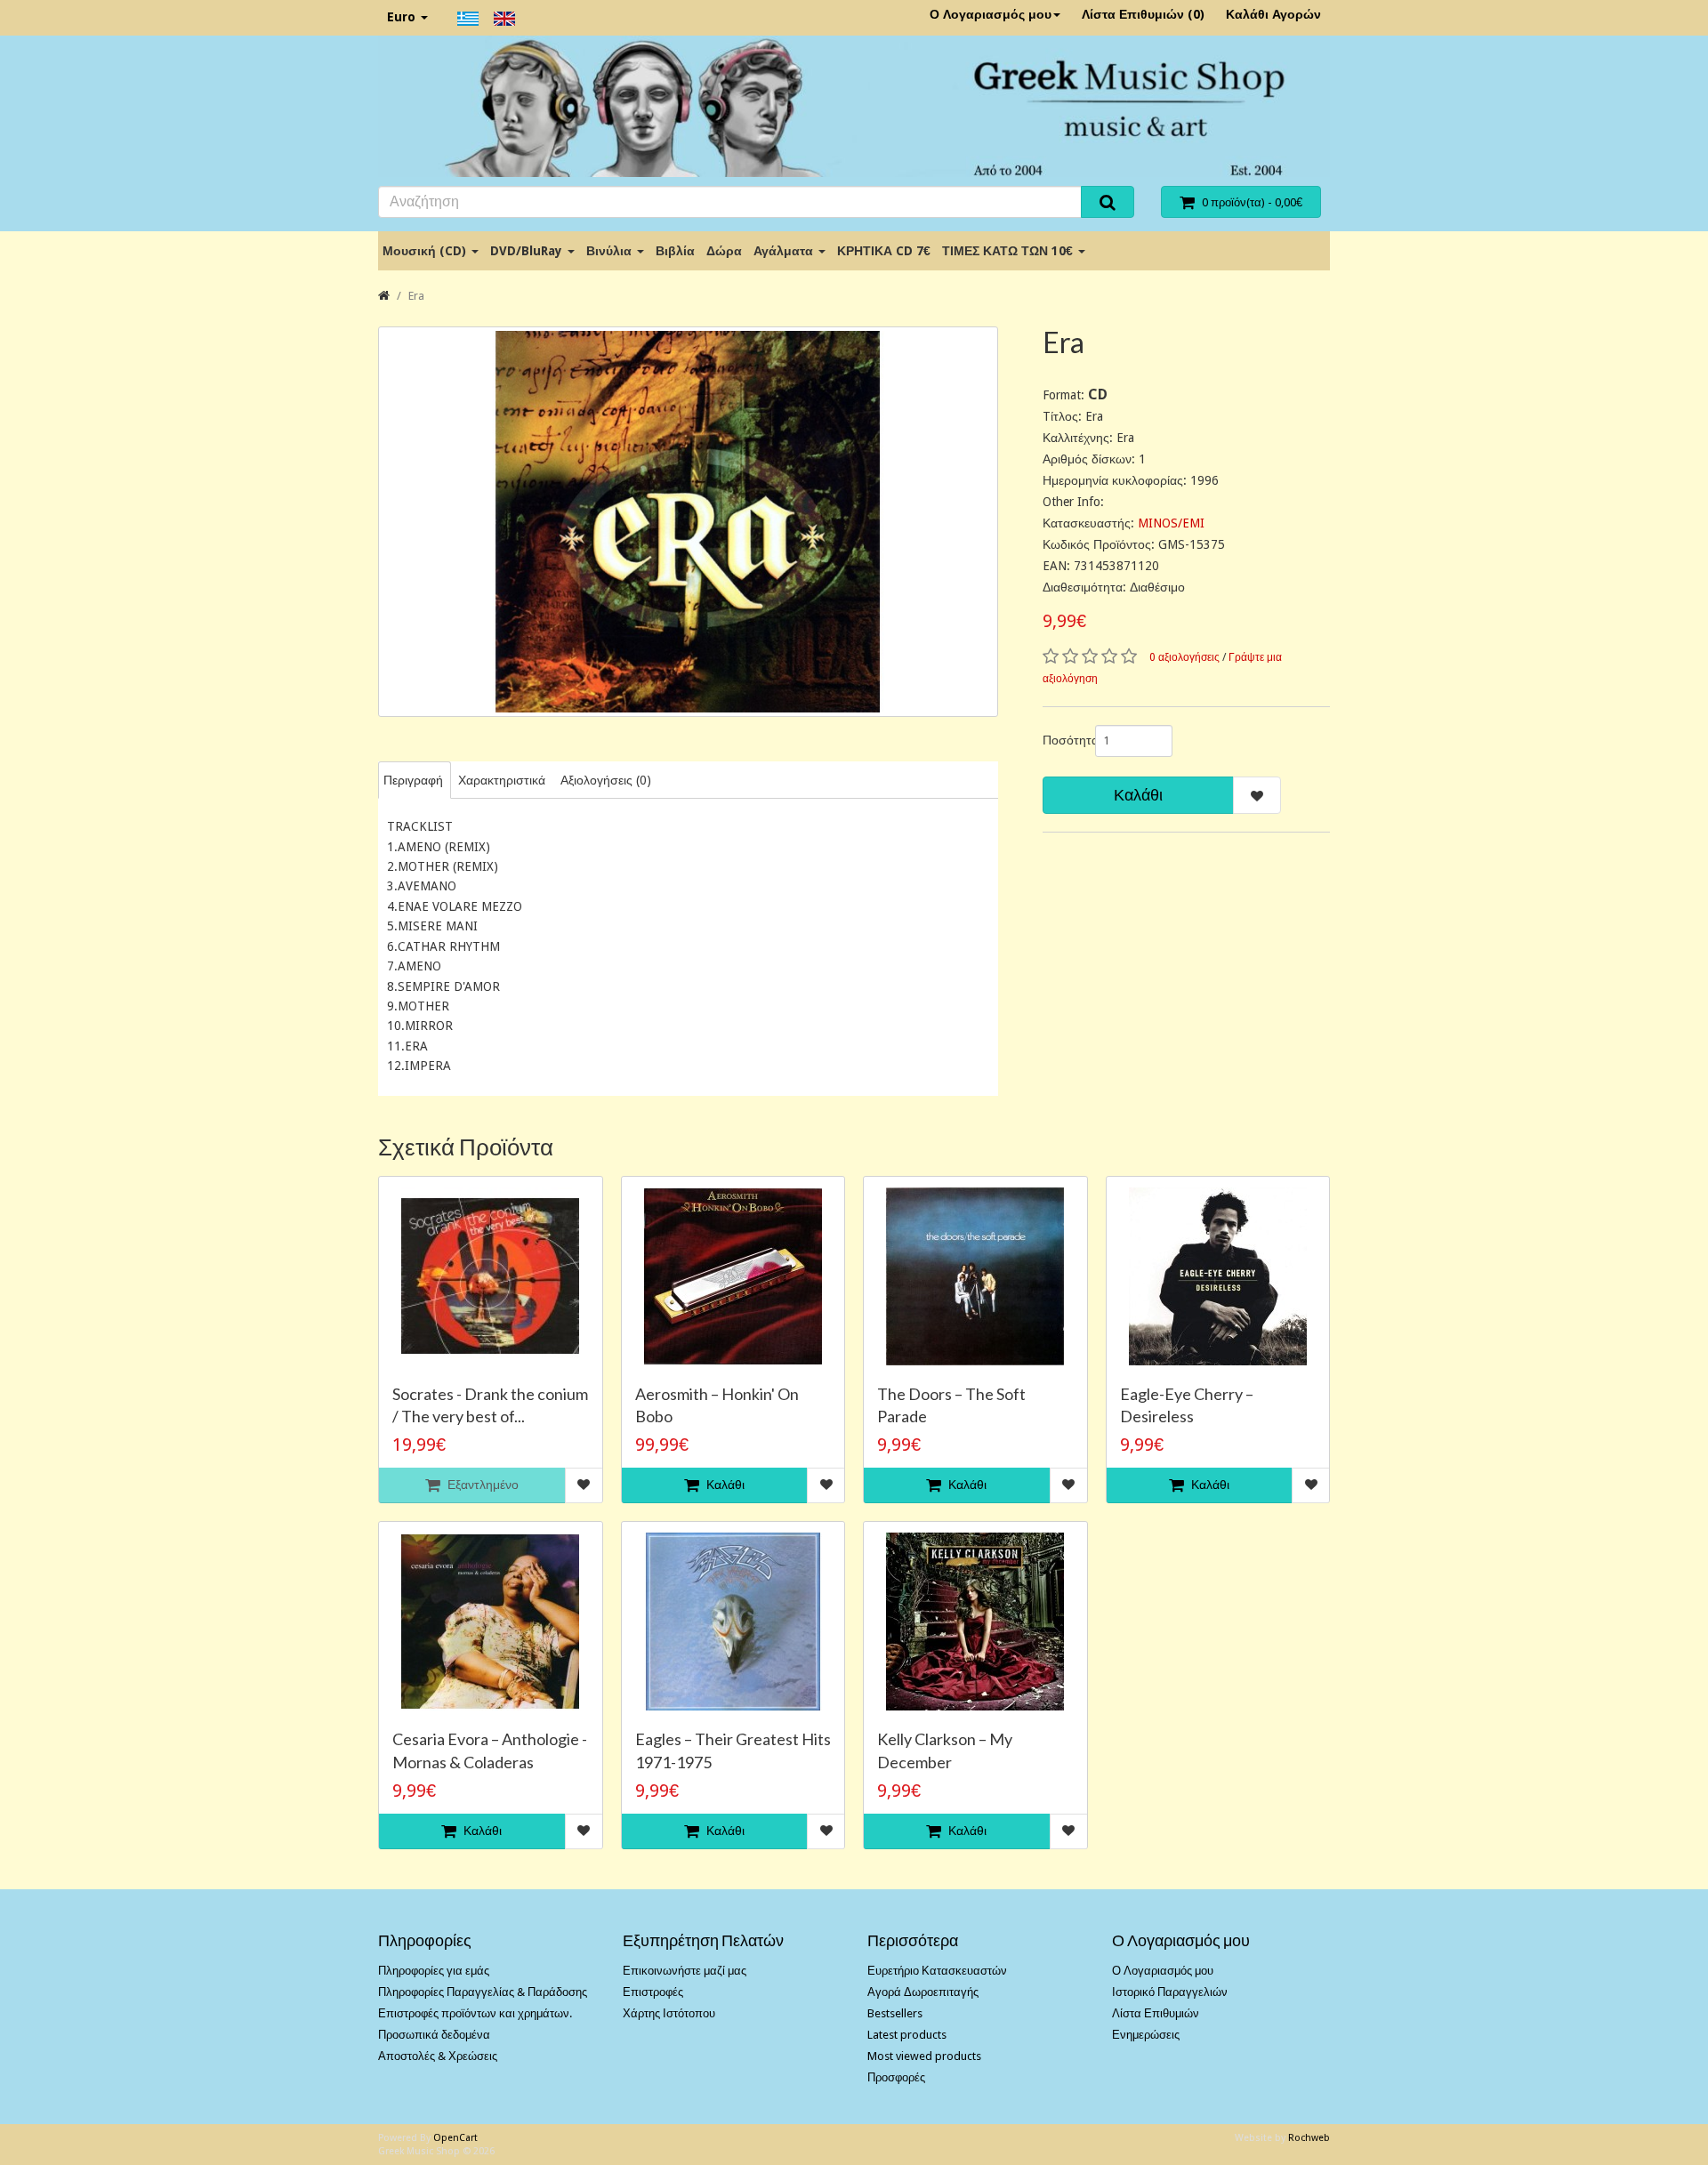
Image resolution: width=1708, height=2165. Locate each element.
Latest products (907, 2035)
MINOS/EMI (1171, 523)
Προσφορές (896, 2077)
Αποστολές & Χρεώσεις (438, 2056)
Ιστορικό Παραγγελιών (1170, 1992)
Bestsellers (895, 2013)
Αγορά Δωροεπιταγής (923, 1992)
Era (416, 296)
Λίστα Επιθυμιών (1156, 2013)
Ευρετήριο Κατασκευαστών (937, 1971)
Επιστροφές (653, 1992)
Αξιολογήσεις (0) (606, 780)
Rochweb (1309, 2138)
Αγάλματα (785, 251)
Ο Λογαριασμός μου (991, 14)
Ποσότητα (1062, 740)
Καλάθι (1138, 795)
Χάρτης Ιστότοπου (669, 2013)
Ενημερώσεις (1146, 2035)
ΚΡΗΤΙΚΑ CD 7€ (884, 251)
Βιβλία (675, 251)
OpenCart (455, 2138)
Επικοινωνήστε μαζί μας (685, 1971)
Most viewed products (924, 2056)
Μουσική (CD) (426, 251)
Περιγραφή (413, 780)
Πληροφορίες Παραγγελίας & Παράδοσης (483, 1992)
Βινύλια (611, 251)
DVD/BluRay (528, 251)
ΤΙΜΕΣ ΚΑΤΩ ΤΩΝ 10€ (1009, 251)
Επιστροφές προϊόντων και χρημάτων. (475, 2013)
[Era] (688, 522)
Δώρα (724, 251)
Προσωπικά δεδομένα (434, 2035)
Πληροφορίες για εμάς (434, 1971)
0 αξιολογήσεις (1184, 657)
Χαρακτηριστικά (502, 780)
